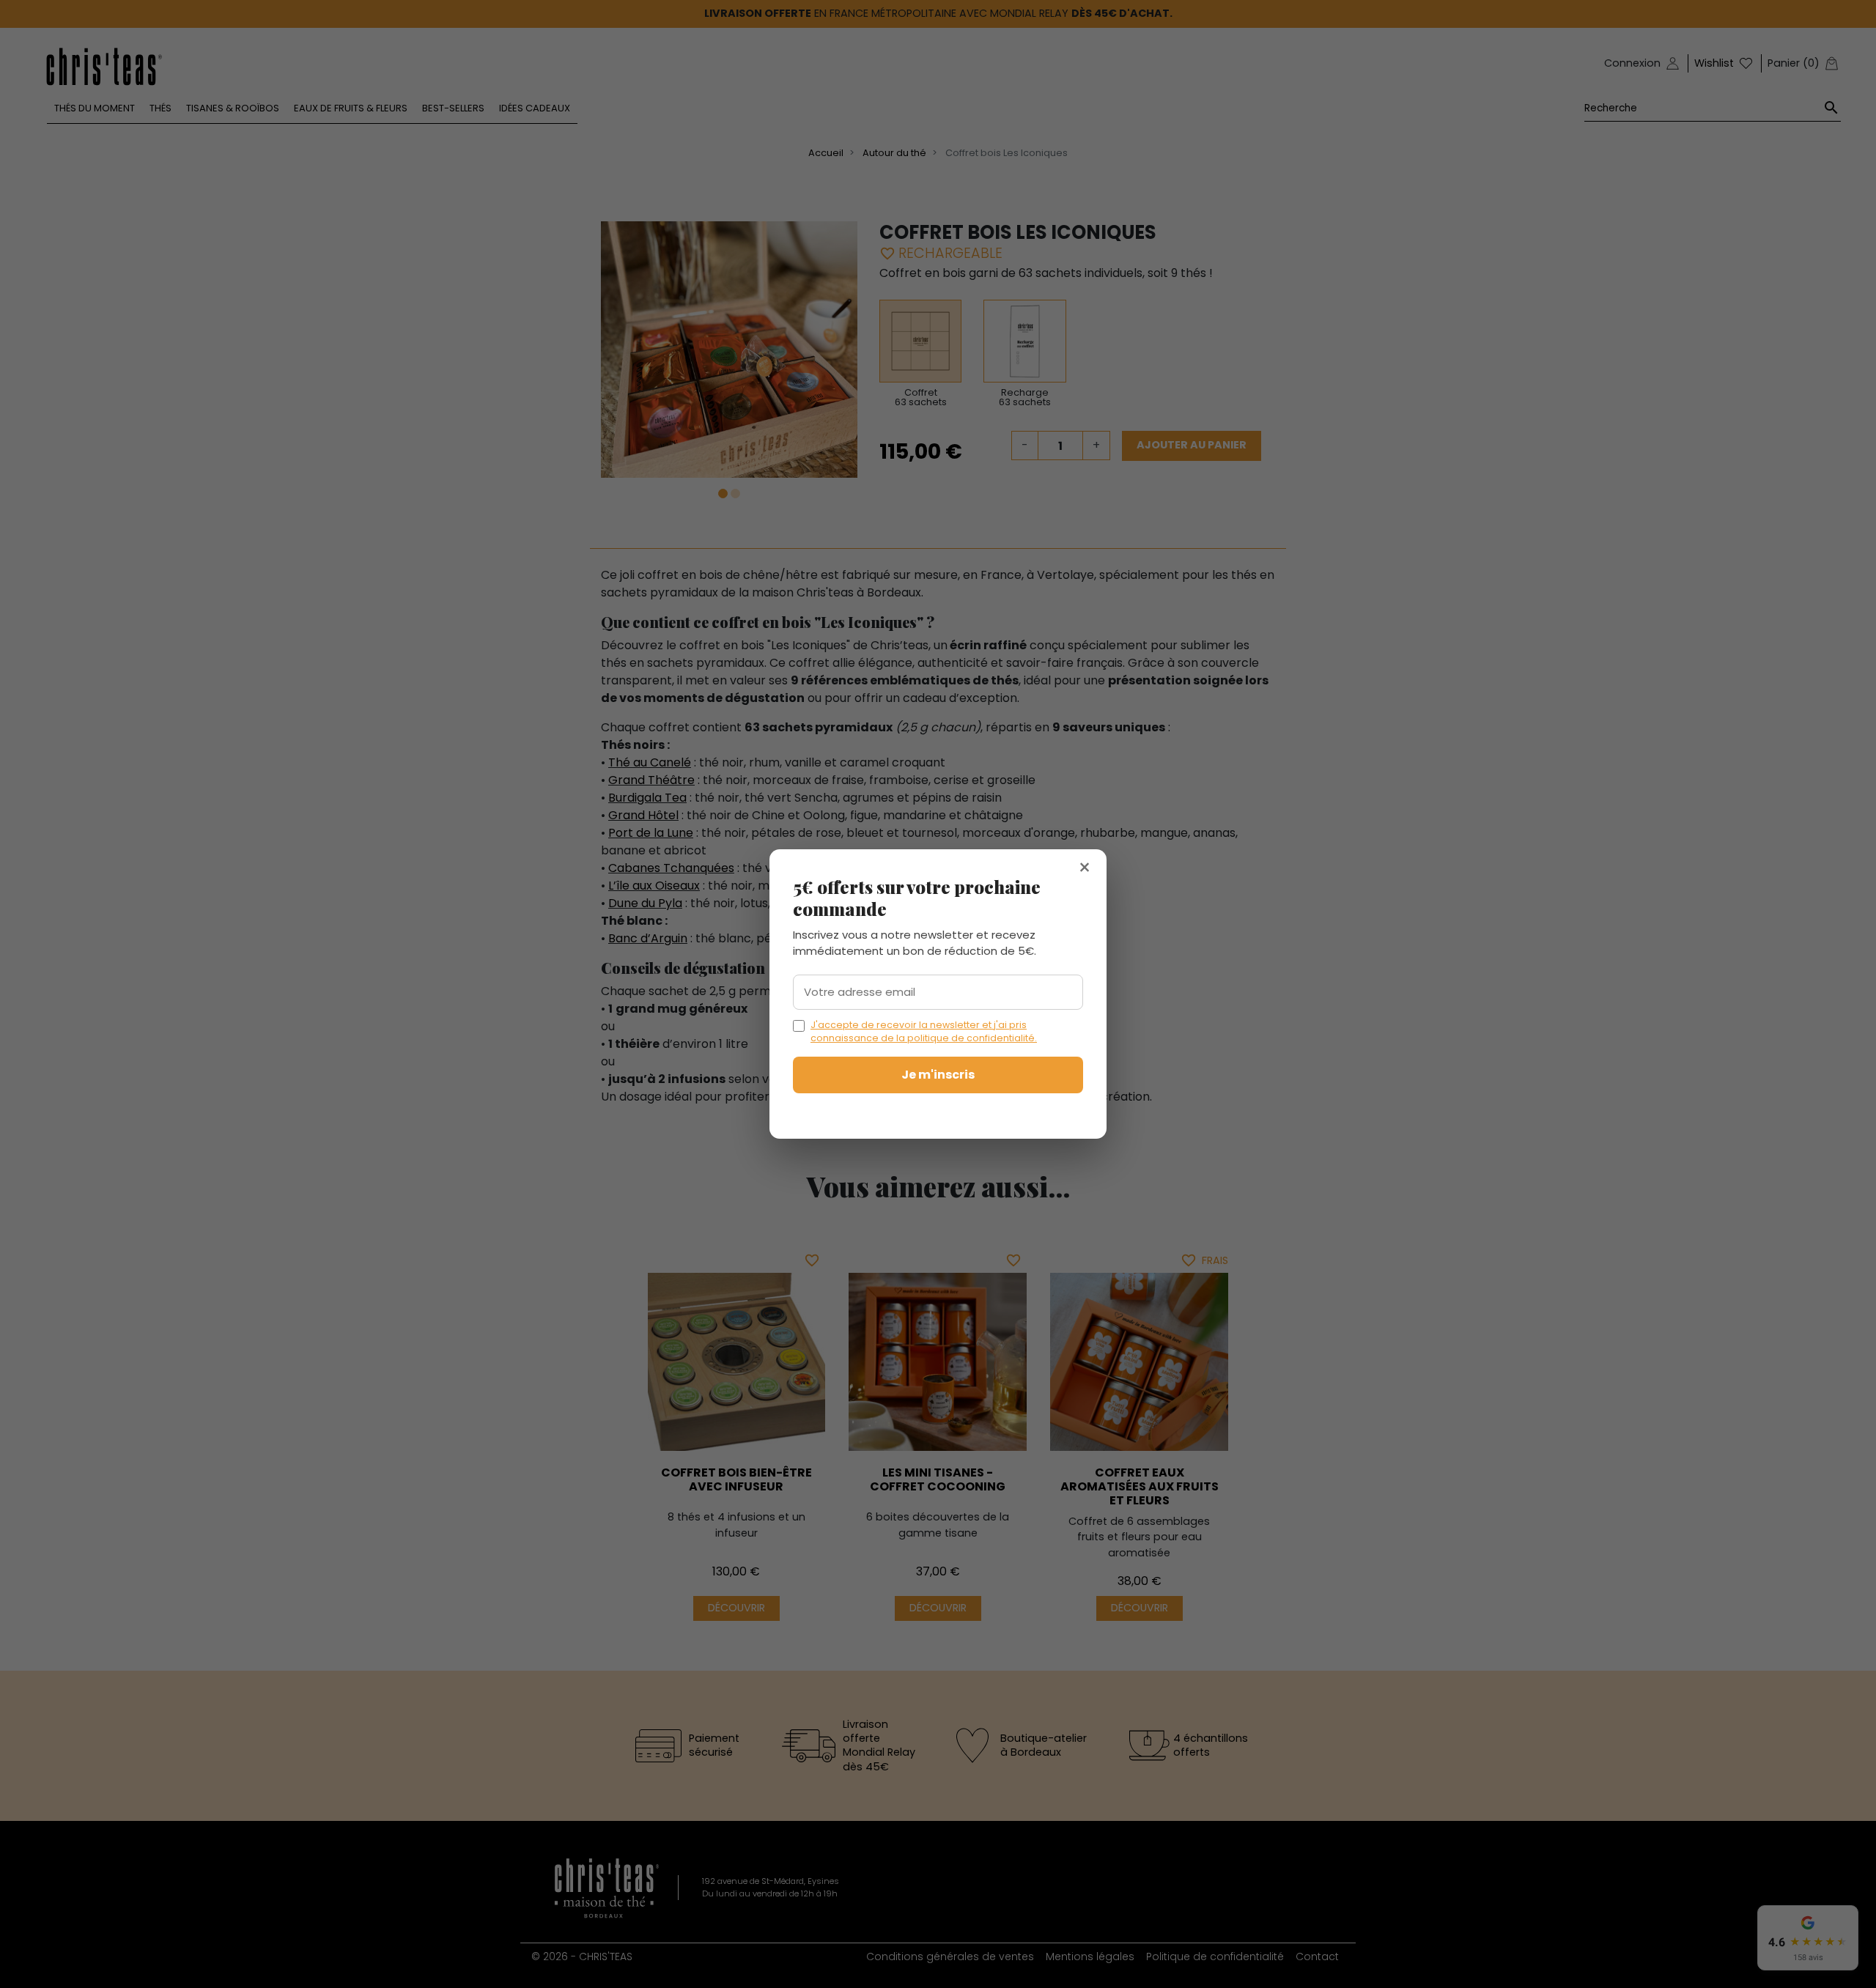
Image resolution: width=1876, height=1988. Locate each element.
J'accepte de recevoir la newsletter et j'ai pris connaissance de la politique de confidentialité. (924, 1031)
